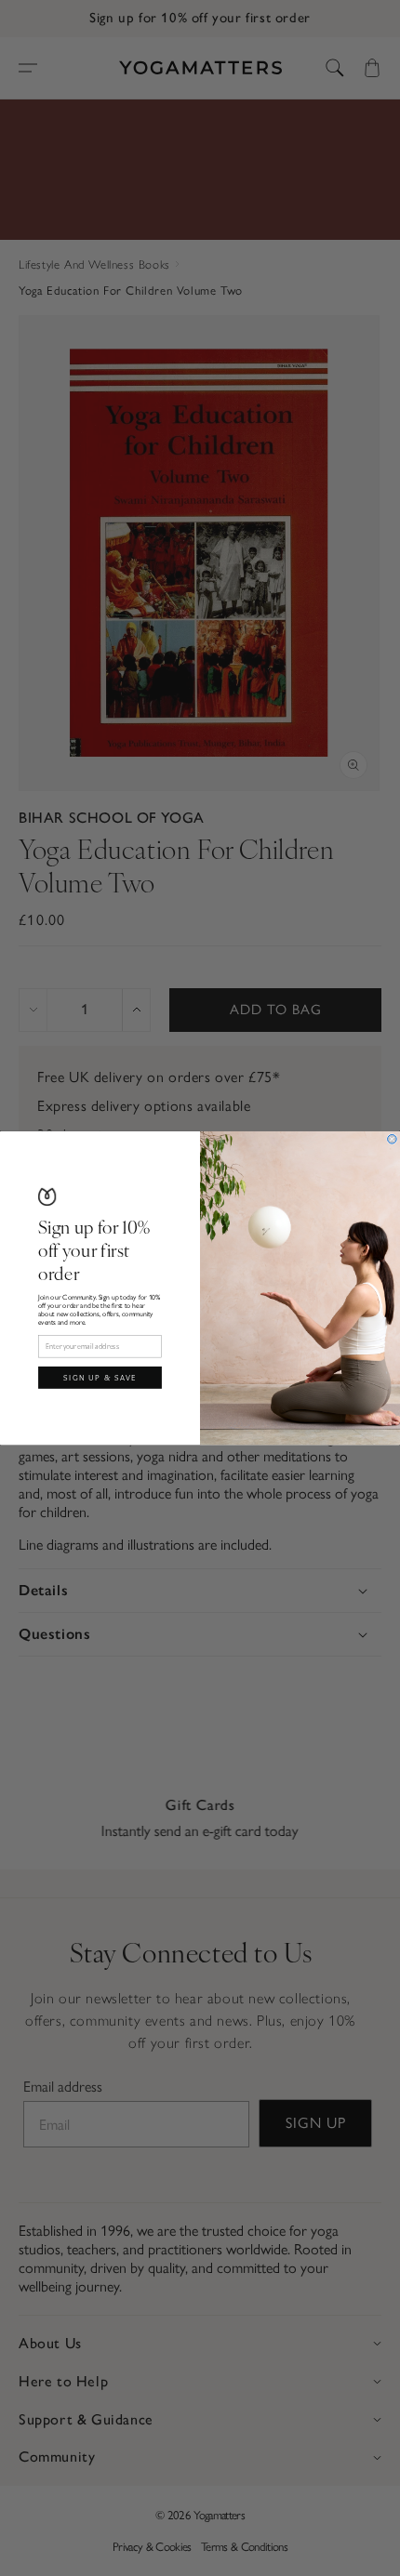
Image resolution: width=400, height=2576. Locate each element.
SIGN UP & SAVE (100, 1377)
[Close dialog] (393, 1139)
